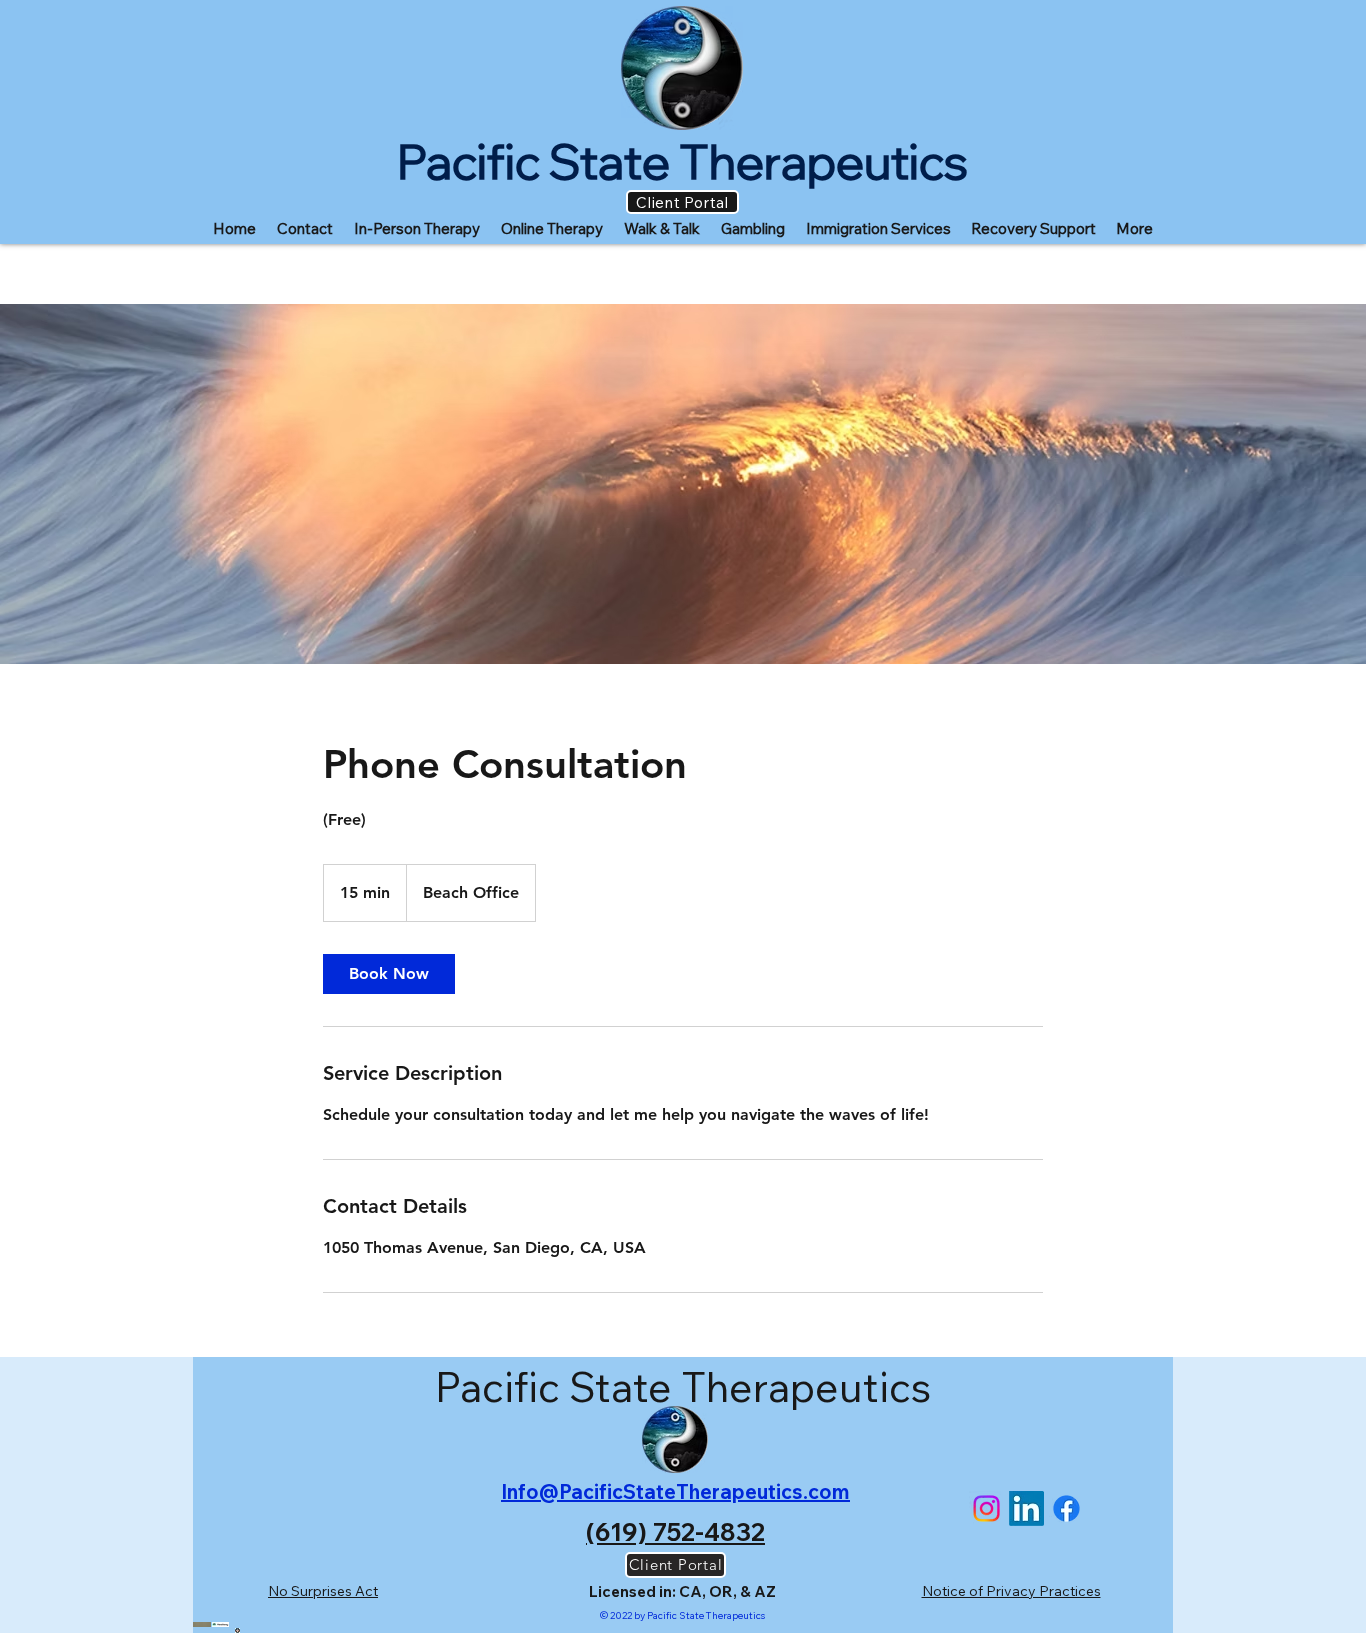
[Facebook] (1066, 1508)
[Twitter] (986, 1508)
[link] (389, 974)
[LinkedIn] (1026, 1508)
